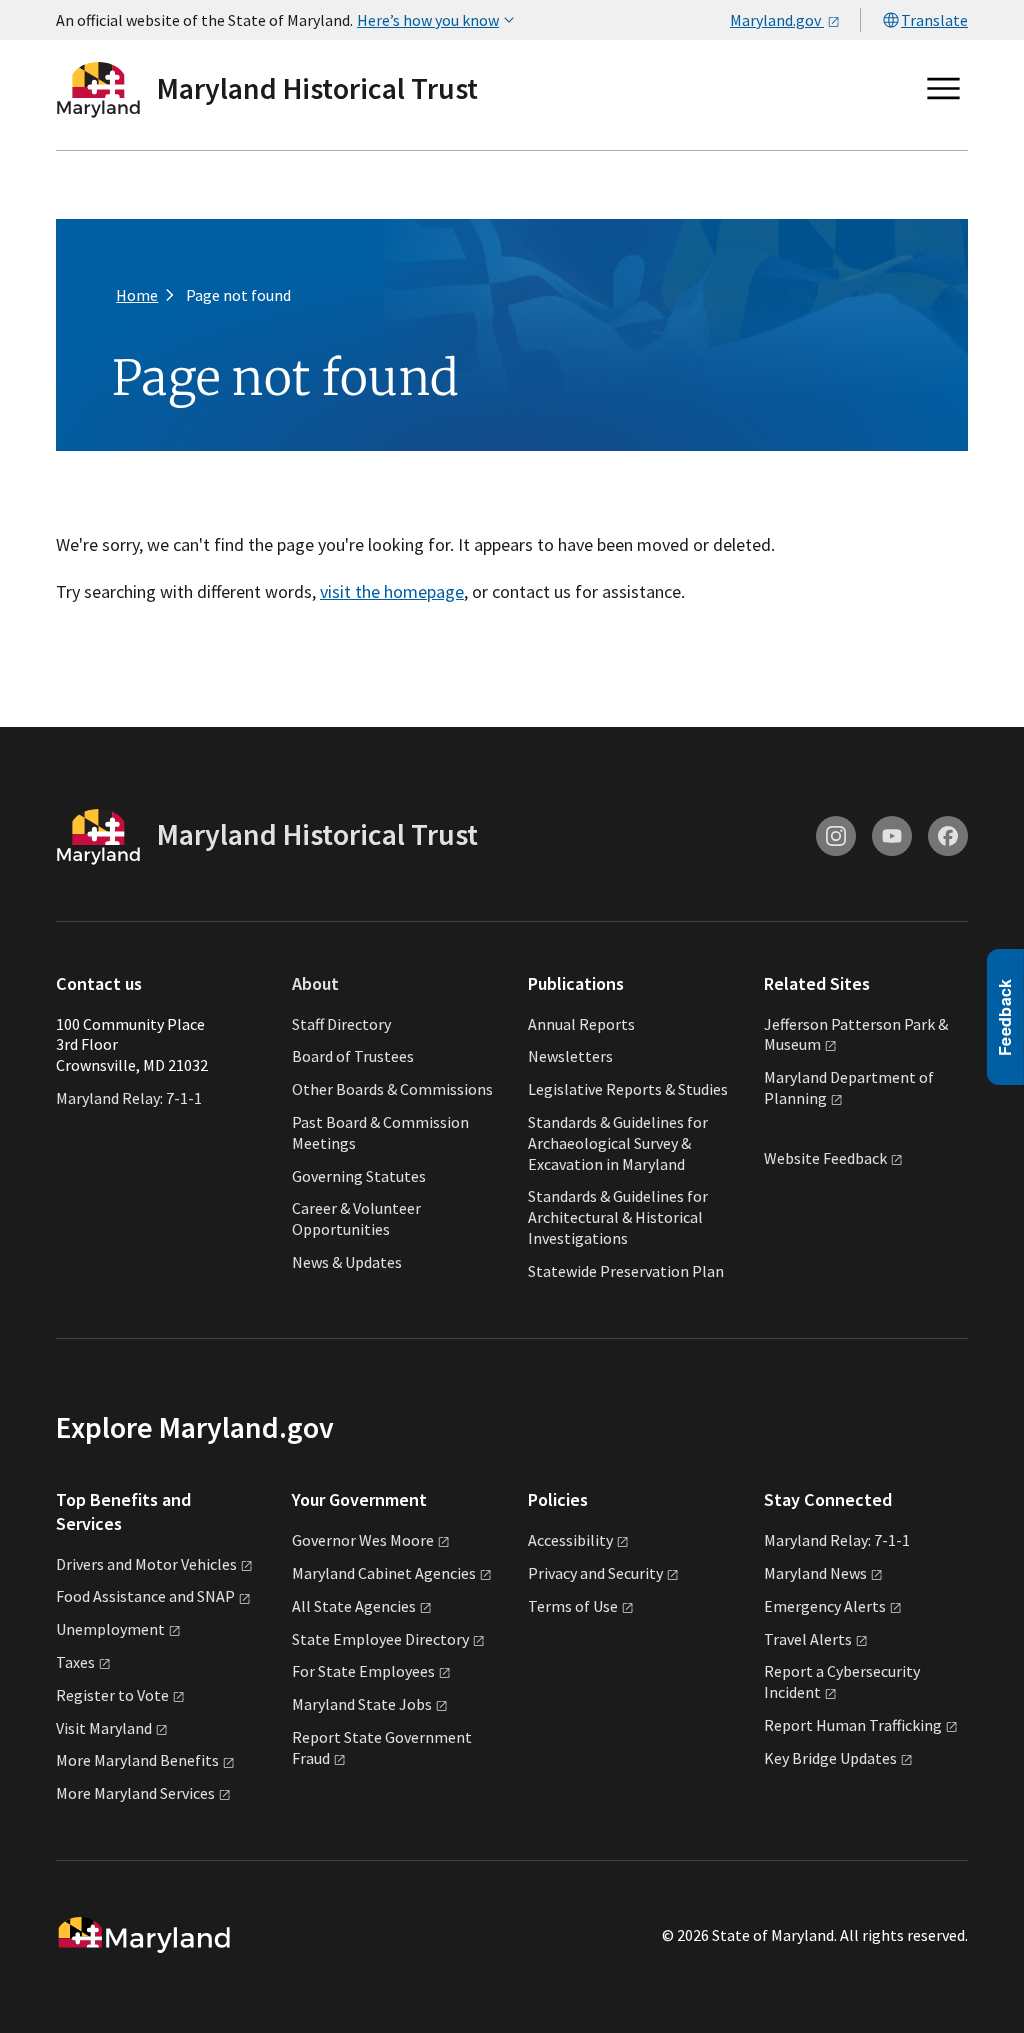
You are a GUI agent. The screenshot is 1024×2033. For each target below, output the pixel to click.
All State (354, 1606)
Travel (808, 1639)
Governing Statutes (359, 1176)
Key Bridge (830, 1758)
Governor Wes (363, 1540)
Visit (104, 1728)
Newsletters (570, 1056)
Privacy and (595, 1573)
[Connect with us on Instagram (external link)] (836, 836)
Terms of (573, 1606)
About (315, 983)
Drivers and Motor (146, 1564)
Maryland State (362, 1704)
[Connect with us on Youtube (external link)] (892, 836)
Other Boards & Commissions (392, 1089)
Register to (112, 1695)
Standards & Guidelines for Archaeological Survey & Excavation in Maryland (618, 1143)
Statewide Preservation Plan (626, 1271)
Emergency (825, 1606)
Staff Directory (341, 1024)
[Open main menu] (944, 89)
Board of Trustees (353, 1056)
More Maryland (137, 1760)
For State (363, 1671)
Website (825, 1158)
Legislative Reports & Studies (628, 1089)
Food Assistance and (145, 1596)
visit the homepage (392, 591)
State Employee (380, 1639)
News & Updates (347, 1262)
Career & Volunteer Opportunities (356, 1218)
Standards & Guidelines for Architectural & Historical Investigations (618, 1217)
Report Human (853, 1725)
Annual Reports (581, 1024)
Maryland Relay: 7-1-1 (129, 1098)
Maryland (815, 1573)
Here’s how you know (428, 20)
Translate (934, 20)
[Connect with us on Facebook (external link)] (948, 836)
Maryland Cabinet (384, 1573)
